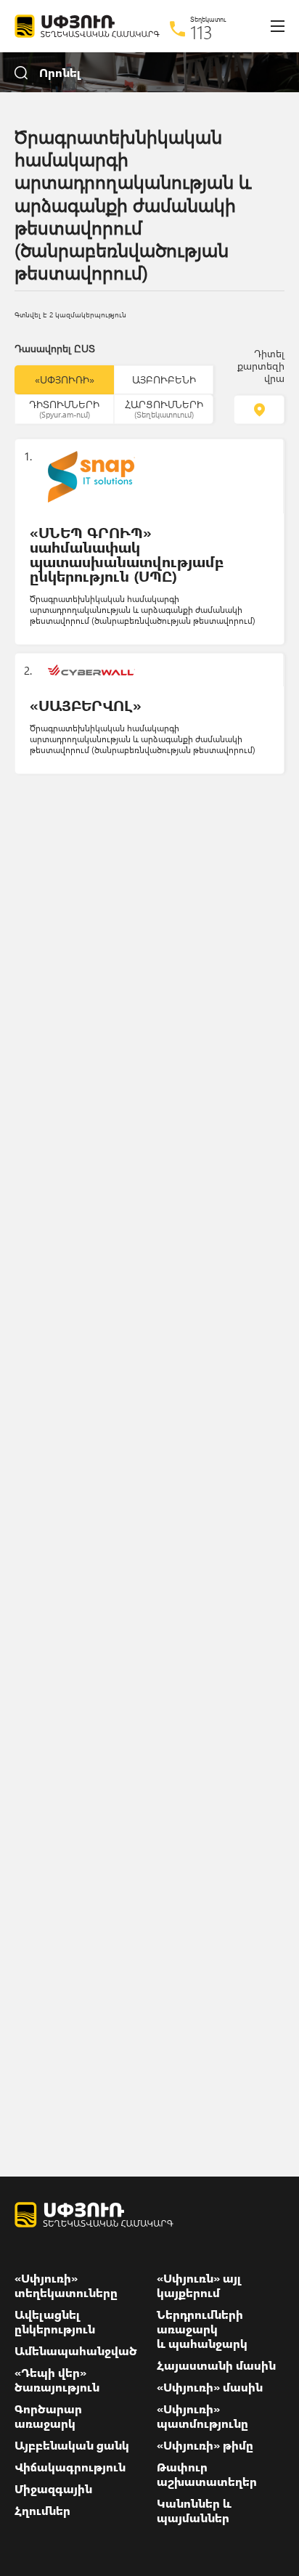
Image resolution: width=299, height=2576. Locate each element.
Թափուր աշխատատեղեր (207, 2474)
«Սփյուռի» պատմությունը (202, 2416)
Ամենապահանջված (76, 2351)
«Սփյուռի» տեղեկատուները (66, 2286)
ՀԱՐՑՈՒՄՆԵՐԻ (164, 408)
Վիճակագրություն (70, 2467)
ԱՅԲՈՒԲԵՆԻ (164, 379)
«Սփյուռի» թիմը (205, 2445)
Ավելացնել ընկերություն (55, 2322)
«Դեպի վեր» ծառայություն (57, 2380)
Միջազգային (53, 2489)
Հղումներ (42, 2511)
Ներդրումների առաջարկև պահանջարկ (202, 2329)
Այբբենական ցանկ (72, 2445)
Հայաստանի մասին (216, 2365)
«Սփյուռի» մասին (210, 2387)
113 (201, 32)
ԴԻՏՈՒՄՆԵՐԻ (64, 408)
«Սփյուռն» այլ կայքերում (199, 2286)
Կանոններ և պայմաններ (194, 2511)
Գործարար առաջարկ (48, 2416)
